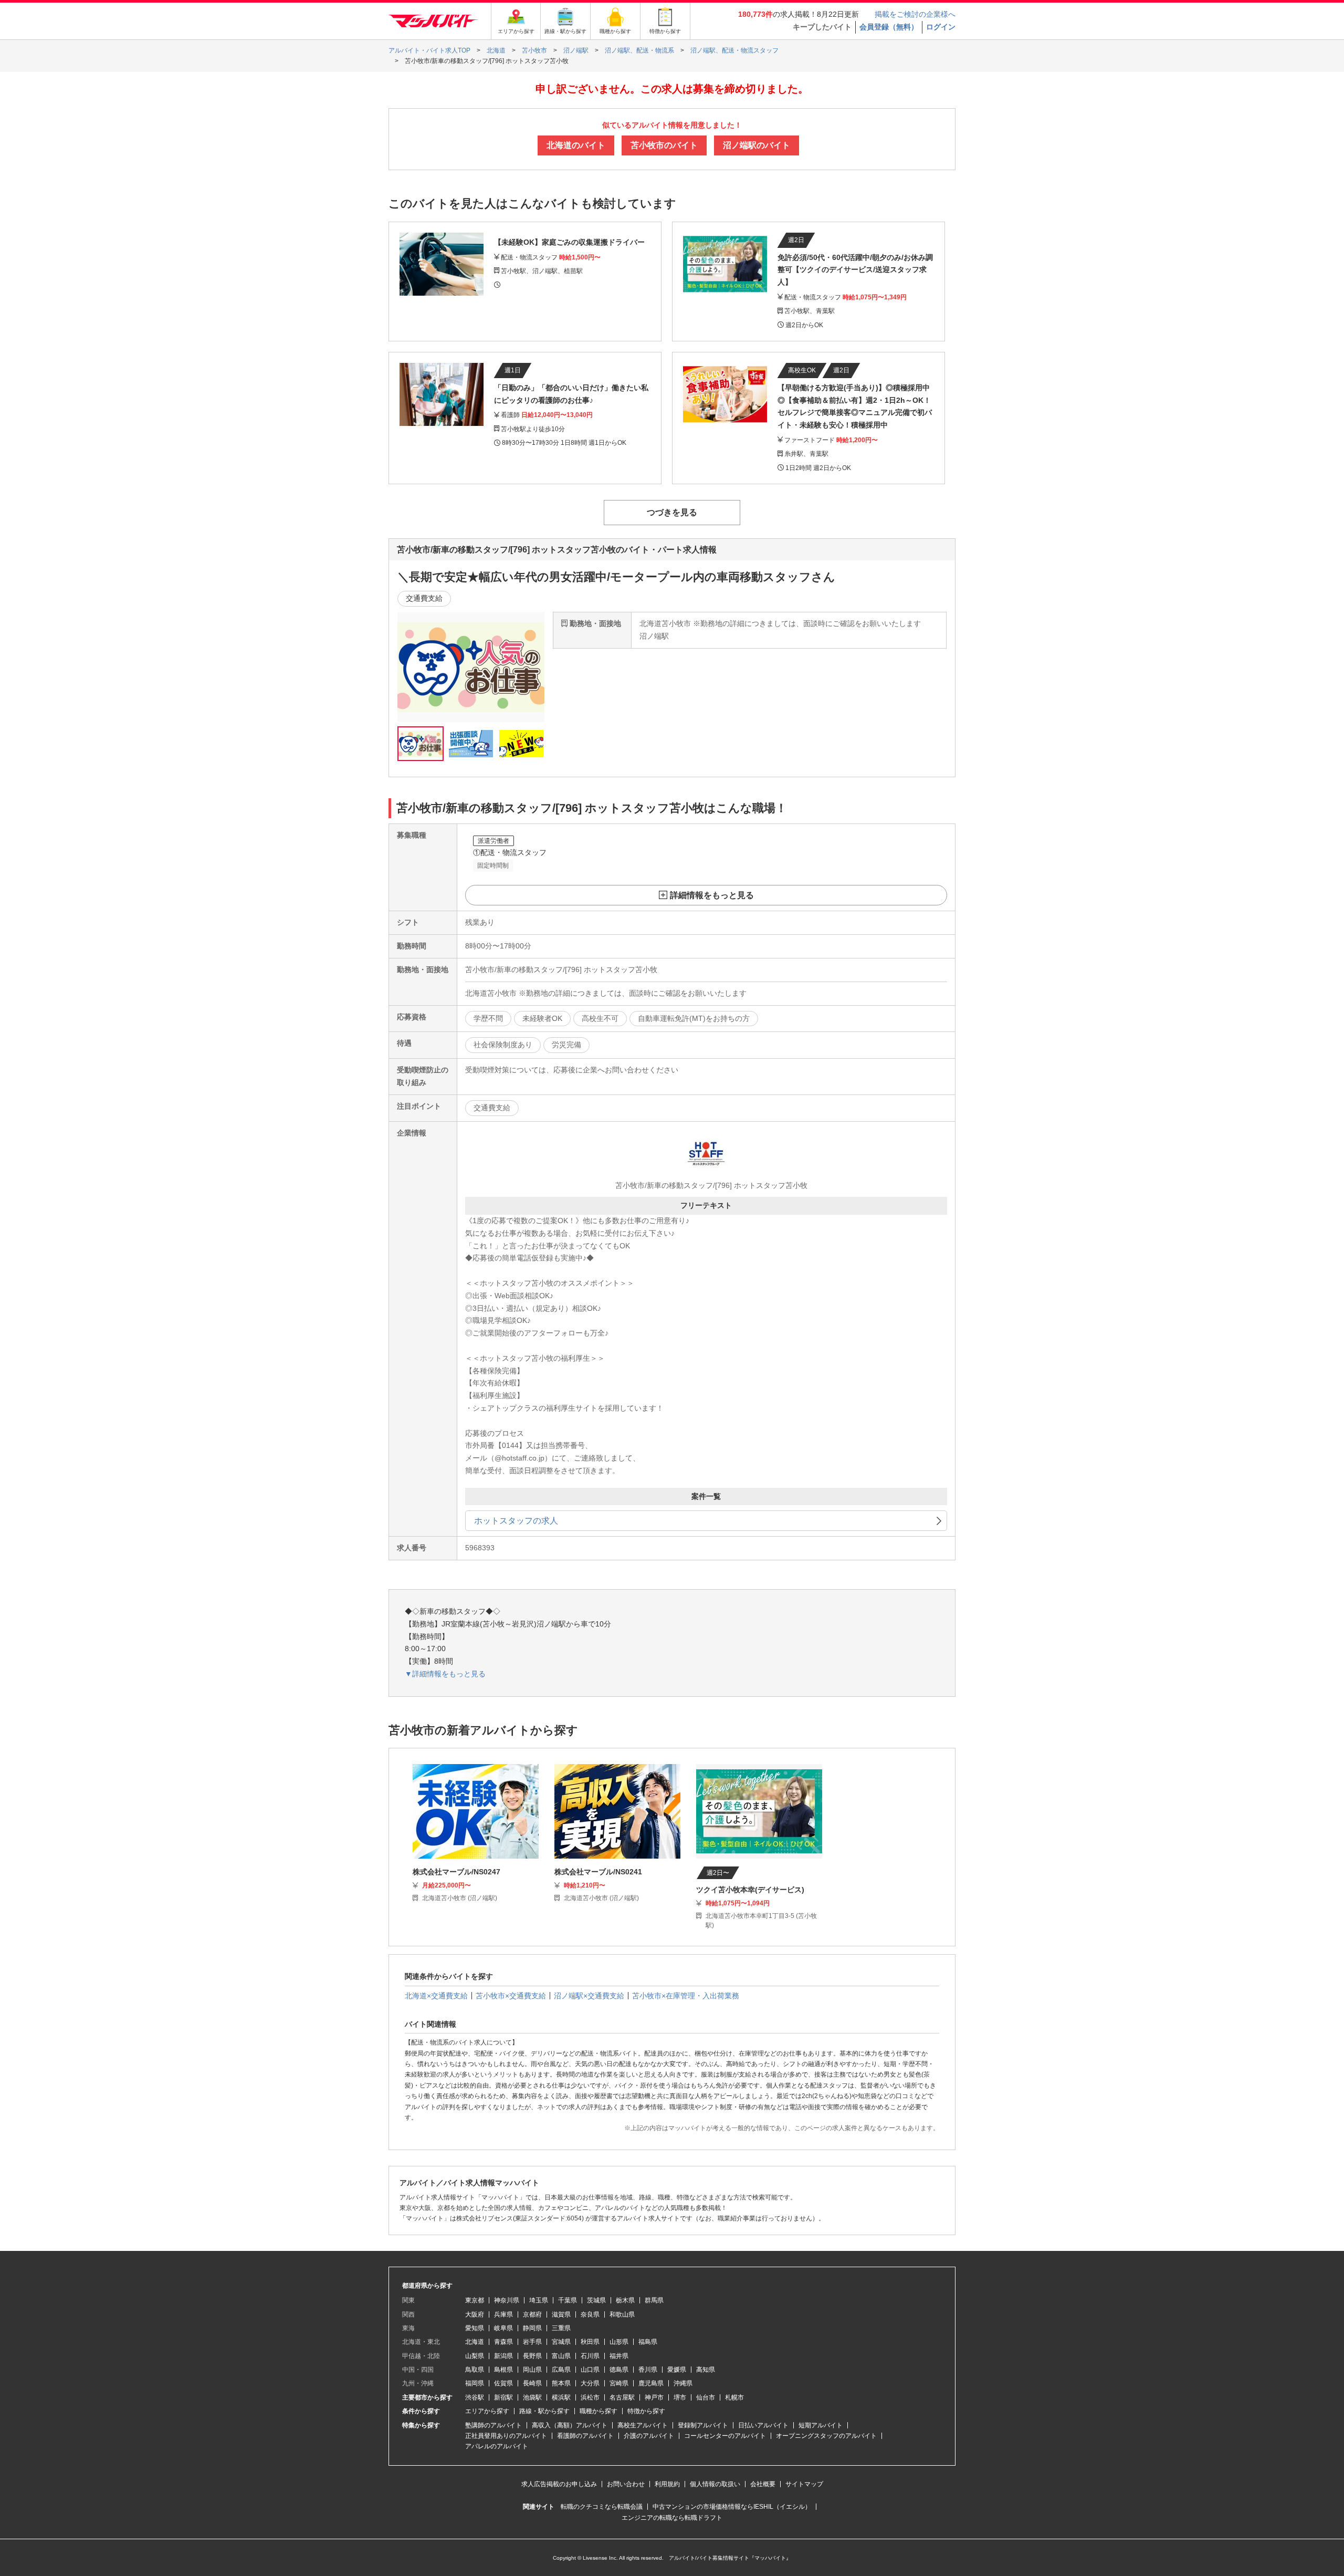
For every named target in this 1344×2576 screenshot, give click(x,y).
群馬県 (654, 2300)
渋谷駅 (475, 2397)
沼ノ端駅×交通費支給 (589, 1996)
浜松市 (590, 2397)
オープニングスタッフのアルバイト (826, 2436)
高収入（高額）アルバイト (570, 2425)
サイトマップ (804, 2484)
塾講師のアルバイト (493, 2425)
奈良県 (590, 2314)
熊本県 (561, 2383)
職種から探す (598, 2411)
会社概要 (763, 2484)
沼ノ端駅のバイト (757, 145)
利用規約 (667, 2484)
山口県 (590, 2370)
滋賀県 (561, 2314)
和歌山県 (622, 2314)
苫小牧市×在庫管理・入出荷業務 (686, 1996)
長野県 (532, 2356)
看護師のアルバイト (585, 2436)
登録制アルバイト (703, 2425)
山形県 (619, 2342)
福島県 (648, 2342)
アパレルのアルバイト (497, 2446)
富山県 (561, 2356)
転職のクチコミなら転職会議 (602, 2507)
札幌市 (734, 2397)
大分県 (590, 2383)
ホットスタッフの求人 (516, 1521)
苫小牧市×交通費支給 (511, 1996)
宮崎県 (619, 2383)
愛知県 (475, 2328)
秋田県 (590, 2342)
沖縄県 (683, 2383)
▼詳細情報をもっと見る (445, 1674)
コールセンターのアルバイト (725, 2436)
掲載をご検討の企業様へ (915, 14)
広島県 (561, 2370)
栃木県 (625, 2300)
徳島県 (619, 2370)
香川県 (648, 2370)
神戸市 (654, 2397)
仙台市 (706, 2397)
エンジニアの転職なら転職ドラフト (672, 2518)
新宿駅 (503, 2397)
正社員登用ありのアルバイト (506, 2436)
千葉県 (568, 2300)
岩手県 (532, 2342)
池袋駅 (532, 2397)
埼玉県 (539, 2300)
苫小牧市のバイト (664, 145)
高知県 (706, 2370)
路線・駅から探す (544, 2411)
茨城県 (596, 2300)
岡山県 (532, 2370)
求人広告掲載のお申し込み (559, 2484)
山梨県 (475, 2356)
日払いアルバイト (763, 2425)
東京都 (475, 2300)
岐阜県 (503, 2328)
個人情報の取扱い (715, 2484)
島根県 (503, 2370)
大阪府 (475, 2314)
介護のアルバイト (649, 2436)
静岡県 (532, 2328)
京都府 (532, 2314)
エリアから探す (487, 2411)
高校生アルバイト (643, 2425)
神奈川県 (507, 2300)
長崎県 (532, 2383)
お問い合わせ (626, 2484)
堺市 (680, 2397)
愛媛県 (677, 2370)
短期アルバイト (821, 2425)
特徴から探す (646, 2411)
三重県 (561, 2328)
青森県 (503, 2342)
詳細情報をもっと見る (712, 895)
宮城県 (561, 2342)
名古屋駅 (622, 2397)
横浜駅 (561, 2397)
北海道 (475, 2342)
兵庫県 (503, 2314)
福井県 (619, 2356)
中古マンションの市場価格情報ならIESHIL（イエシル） (732, 2507)
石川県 (590, 2356)
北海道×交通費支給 (436, 1996)
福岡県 (475, 2383)
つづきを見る (672, 512)
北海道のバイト (576, 145)
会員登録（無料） (889, 27)
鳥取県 (475, 2370)
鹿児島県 (651, 2383)
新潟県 (503, 2356)
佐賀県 (503, 2383)
